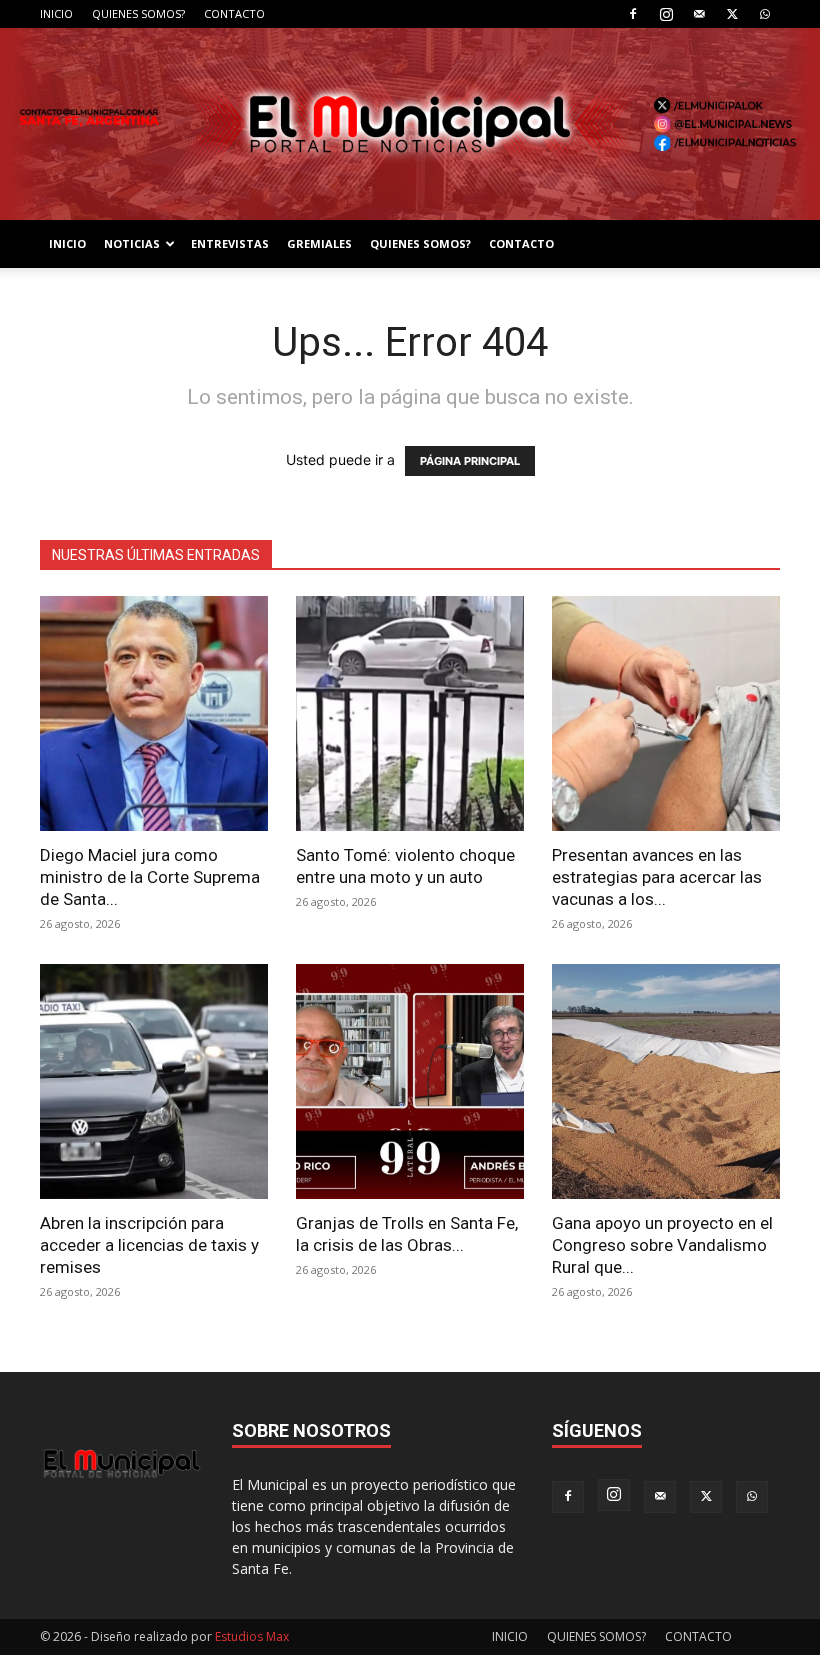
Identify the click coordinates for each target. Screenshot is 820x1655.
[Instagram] (666, 14)
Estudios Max (252, 1636)
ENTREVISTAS (230, 243)
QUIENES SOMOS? (138, 13)
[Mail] (699, 14)
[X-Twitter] (732, 14)
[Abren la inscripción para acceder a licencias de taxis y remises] (154, 1081)
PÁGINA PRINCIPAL (470, 461)
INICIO (56, 13)
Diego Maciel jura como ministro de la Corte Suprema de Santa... (150, 877)
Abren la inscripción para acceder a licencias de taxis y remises (149, 1245)
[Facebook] (633, 14)
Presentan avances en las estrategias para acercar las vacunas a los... (657, 877)
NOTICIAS (132, 243)
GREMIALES (319, 243)
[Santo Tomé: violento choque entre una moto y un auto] (410, 713)
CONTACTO (234, 13)
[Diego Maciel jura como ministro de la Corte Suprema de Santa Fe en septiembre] (154, 713)
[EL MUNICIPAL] (410, 124)
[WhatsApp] (765, 14)
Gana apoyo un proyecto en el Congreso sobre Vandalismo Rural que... (662, 1245)
